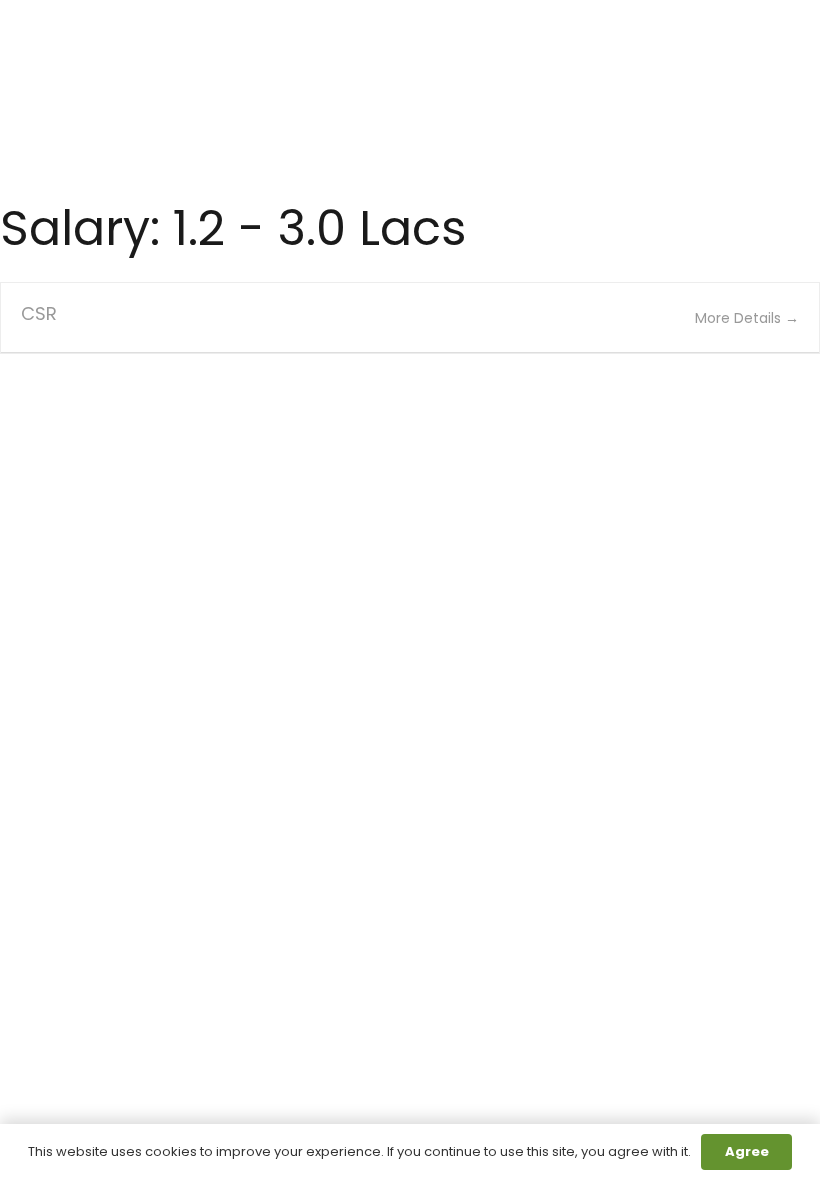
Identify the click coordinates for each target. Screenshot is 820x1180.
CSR (39, 313)
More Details (740, 318)
